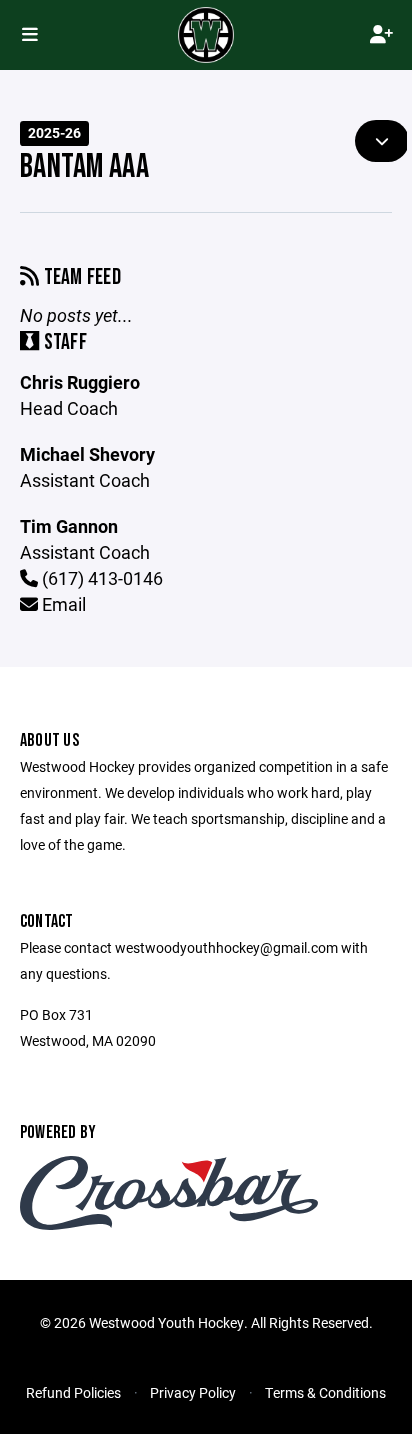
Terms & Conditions (325, 1392)
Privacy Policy (193, 1392)
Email (62, 604)
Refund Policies (73, 1392)
